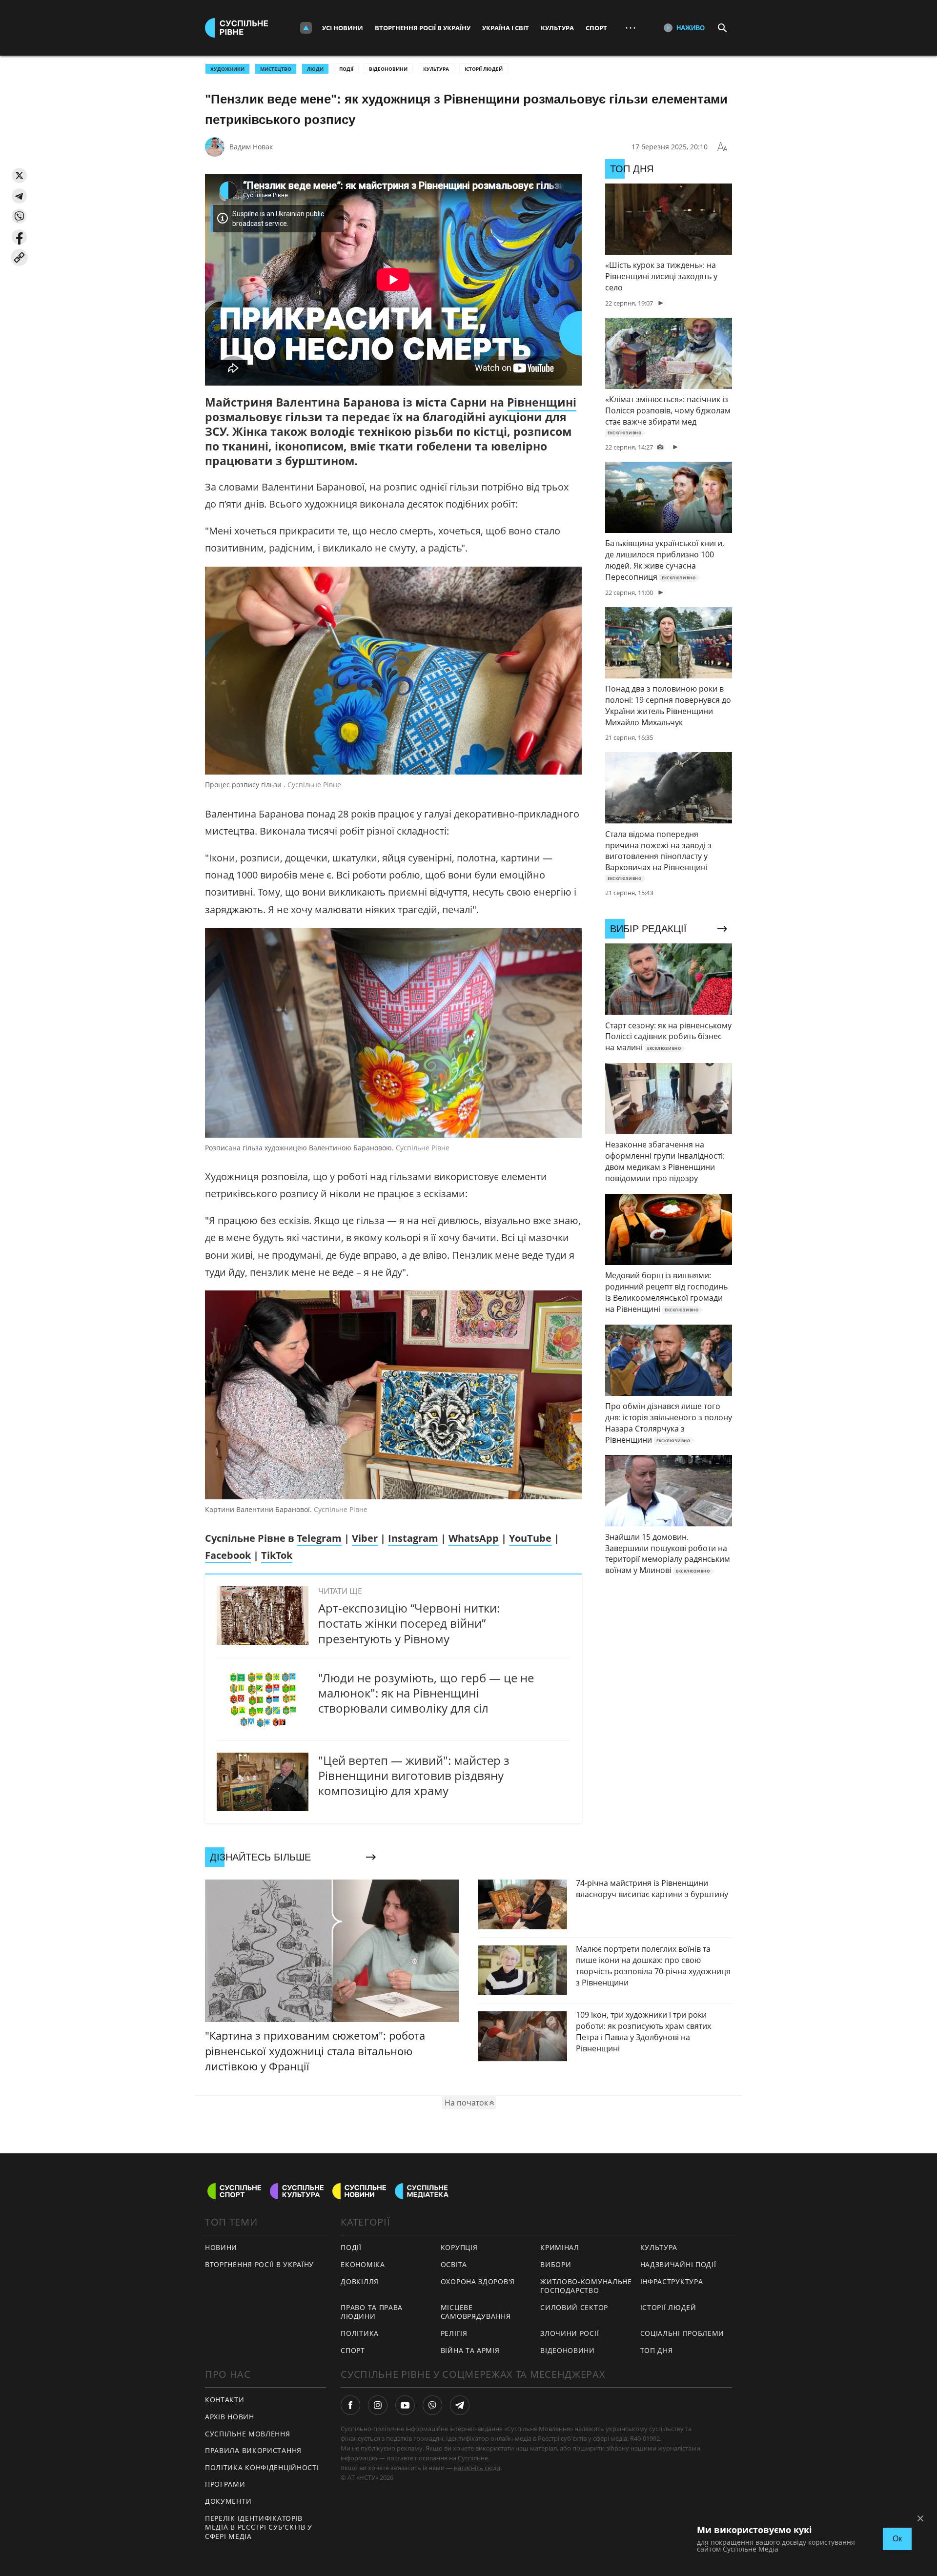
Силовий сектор (574, 2307)
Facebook (228, 1555)
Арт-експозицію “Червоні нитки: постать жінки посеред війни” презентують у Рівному (409, 1623)
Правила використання (253, 2450)
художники (227, 69)
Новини (221, 2247)
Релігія (454, 2333)
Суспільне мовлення (248, 2434)
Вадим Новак (251, 147)
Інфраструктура (672, 2281)
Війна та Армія (470, 2350)
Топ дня (657, 2350)
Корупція (459, 2247)
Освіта (454, 2264)
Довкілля (360, 2281)
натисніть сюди (477, 2468)
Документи (228, 2501)
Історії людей (484, 69)
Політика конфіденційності (262, 2467)
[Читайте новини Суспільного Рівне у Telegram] (460, 2405)
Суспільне (473, 2458)
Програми (225, 2484)
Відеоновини (388, 69)
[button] (19, 175)
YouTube (530, 1538)
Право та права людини (372, 2312)
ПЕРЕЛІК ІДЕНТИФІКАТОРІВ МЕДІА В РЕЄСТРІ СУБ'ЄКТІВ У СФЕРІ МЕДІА (259, 2527)
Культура (557, 28)
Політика (360, 2333)
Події (346, 69)
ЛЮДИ (315, 69)
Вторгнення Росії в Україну (423, 28)
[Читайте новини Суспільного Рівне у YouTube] (405, 2405)
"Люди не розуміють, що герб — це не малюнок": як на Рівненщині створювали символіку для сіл (426, 1693)
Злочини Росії (570, 2333)
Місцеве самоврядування (476, 2312)
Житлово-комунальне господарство (586, 2286)
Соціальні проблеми (682, 2333)
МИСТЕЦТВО (276, 69)
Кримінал (560, 2247)
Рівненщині (542, 402)
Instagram (413, 1538)
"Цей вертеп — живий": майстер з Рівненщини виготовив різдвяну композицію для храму (414, 1775)
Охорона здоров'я (478, 2281)
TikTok (277, 1555)
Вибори (556, 2264)
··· (631, 28)
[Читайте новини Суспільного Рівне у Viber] (432, 2405)
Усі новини (343, 28)
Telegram (319, 1538)
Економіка (363, 2264)
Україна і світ (506, 28)
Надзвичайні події (678, 2264)
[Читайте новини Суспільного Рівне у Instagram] (378, 2405)
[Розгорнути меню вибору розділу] (306, 28)
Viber (365, 1538)
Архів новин (230, 2417)
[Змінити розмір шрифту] (722, 147)
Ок (897, 2539)
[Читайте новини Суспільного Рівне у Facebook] (350, 2405)
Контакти (225, 2400)
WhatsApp (474, 1538)
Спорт (596, 28)
